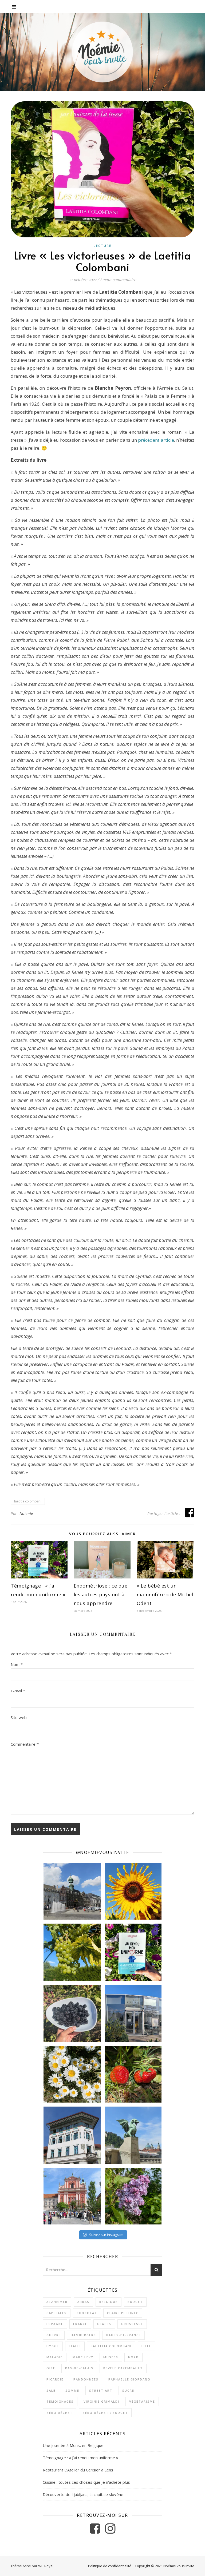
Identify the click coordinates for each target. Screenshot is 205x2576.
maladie (55, 2357)
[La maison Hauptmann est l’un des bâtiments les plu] (72, 2135)
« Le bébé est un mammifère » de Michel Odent (165, 1594)
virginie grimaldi (101, 2401)
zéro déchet (60, 2413)
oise (51, 2368)
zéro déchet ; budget (105, 2413)
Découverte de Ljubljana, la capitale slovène (83, 2494)
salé (51, 2390)
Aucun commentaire (118, 280)
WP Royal (46, 2566)
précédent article (156, 440)
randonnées (86, 2379)
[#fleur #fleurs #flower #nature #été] (72, 2074)
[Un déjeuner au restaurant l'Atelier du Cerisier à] (133, 2013)
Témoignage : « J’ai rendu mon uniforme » (80, 2458)
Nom (17, 1664)
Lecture (102, 246)
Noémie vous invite (179, 2566)
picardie (55, 2379)
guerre (54, 2335)
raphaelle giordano (129, 2379)
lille (146, 2346)
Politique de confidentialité (110, 2566)
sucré (128, 2390)
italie (75, 2346)
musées (111, 2357)
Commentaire (25, 1744)
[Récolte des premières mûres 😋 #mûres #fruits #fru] (72, 2013)
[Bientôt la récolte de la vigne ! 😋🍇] (72, 1952)
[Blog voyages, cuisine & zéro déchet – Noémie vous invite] (102, 52)
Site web (19, 1717)
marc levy (83, 2357)
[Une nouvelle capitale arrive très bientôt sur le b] (72, 2196)
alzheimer (57, 2302)
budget (135, 2302)
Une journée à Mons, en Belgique (73, 2445)
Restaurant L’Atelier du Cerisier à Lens (78, 2470)
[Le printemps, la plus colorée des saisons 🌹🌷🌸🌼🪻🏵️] (133, 2196)
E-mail (18, 1691)
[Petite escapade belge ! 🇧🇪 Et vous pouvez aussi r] (72, 1891)
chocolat (87, 2313)
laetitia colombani (28, 1501)
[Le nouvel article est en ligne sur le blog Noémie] (133, 2135)
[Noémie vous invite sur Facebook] (95, 2531)
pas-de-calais (79, 2368)
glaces (104, 2324)
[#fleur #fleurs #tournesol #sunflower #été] (133, 1891)
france (80, 2324)
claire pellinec (123, 2313)
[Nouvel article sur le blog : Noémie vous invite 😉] (133, 1952)
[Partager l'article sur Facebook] (190, 1515)
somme (72, 2390)
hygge (53, 2346)
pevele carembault (123, 2368)
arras (83, 2302)
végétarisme (142, 2401)
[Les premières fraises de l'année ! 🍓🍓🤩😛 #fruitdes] (133, 2074)
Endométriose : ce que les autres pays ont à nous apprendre (101, 1594)
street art (101, 2390)
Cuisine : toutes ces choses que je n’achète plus (86, 2482)
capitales (57, 2313)
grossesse (132, 2324)
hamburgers (83, 2335)
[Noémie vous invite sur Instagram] (110, 2531)
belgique (109, 2302)
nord (133, 2357)
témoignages (60, 2401)
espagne (55, 2324)
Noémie (26, 1514)
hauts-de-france (123, 2335)
